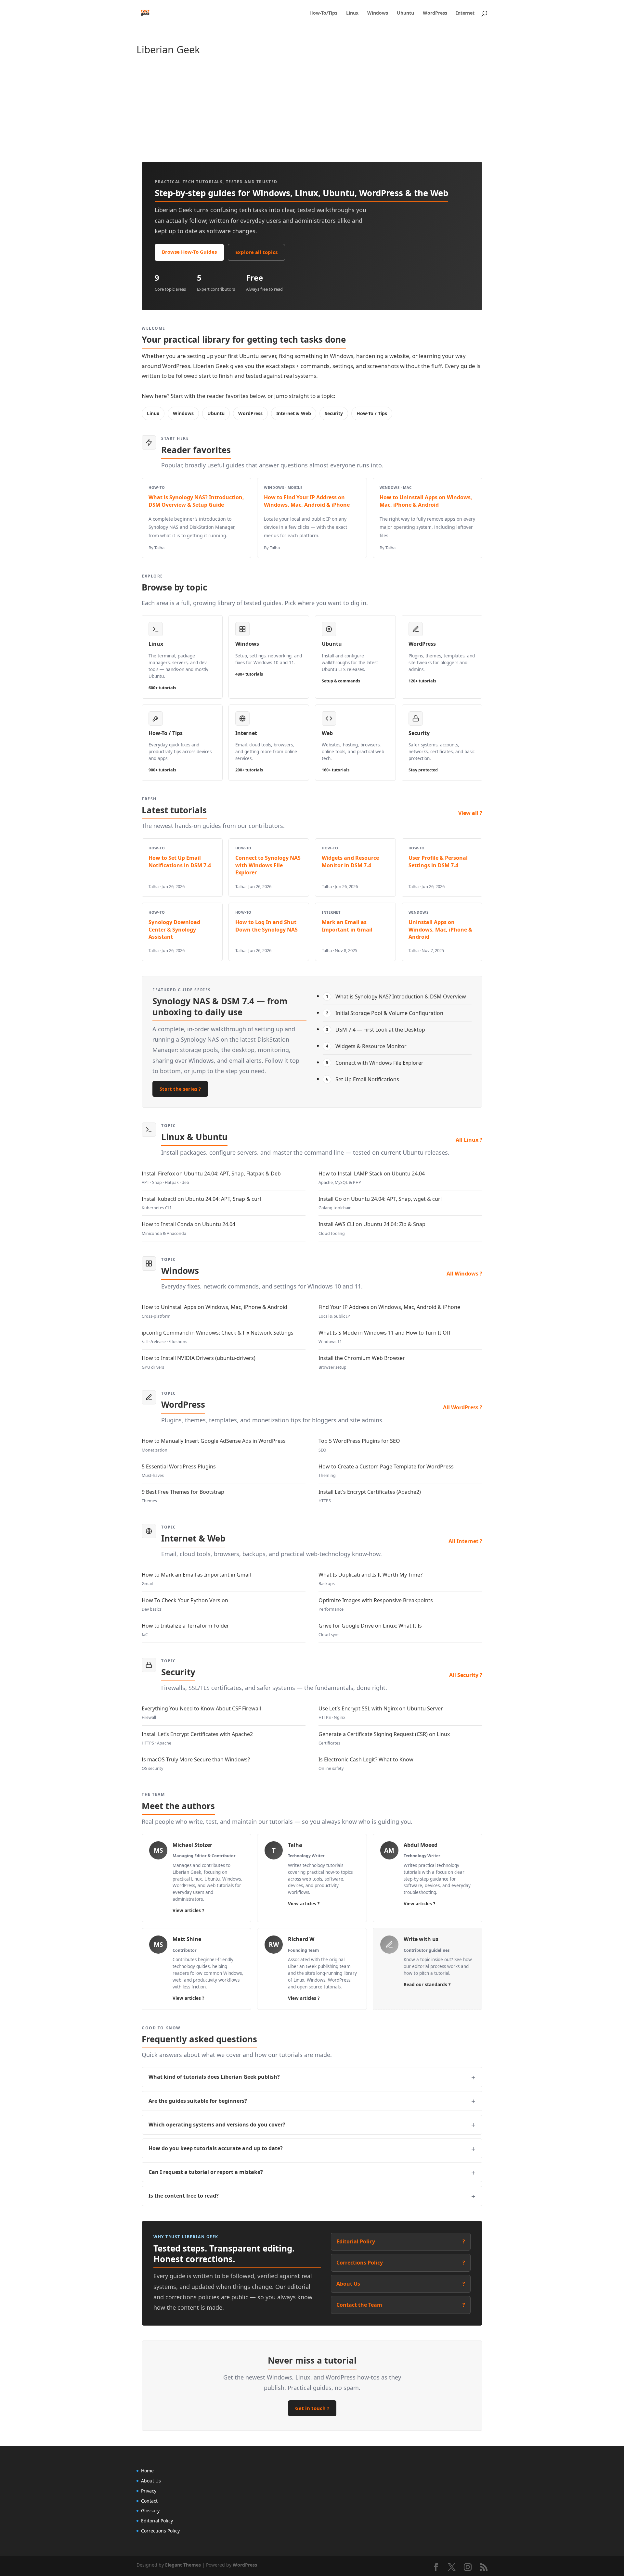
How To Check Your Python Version (185, 1604)
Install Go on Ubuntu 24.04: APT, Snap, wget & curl (380, 1203)
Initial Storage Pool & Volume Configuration (385, 1013)
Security (334, 413)
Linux (352, 13)
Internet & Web (294, 413)
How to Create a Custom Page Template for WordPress (386, 1471)
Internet (465, 13)
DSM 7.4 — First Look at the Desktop (376, 1030)
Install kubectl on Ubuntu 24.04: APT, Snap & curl (201, 1203)
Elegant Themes (183, 2565)
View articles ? (188, 1910)
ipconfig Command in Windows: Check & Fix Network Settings (218, 1337)
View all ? (470, 813)
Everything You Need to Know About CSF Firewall (201, 1713)
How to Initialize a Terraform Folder (185, 1630)
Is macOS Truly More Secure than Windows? (196, 1764)
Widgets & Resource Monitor (366, 1046)
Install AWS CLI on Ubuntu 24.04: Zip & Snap (372, 1228)
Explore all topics (256, 252)
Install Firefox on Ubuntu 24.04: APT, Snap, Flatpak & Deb (211, 1178)
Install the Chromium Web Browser (362, 1362)
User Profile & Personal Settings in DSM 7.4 (438, 861)
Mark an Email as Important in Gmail (347, 926)
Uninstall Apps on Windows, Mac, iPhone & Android (440, 929)
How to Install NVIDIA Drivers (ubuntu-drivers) (199, 1362)
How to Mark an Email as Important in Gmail (196, 1579)
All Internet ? (465, 1541)
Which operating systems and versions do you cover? (217, 2125)
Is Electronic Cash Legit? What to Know (366, 1764)
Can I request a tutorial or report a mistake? (206, 2172)
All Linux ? (469, 1140)
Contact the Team (401, 2305)
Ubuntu (405, 13)
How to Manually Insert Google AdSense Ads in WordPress (214, 1445)
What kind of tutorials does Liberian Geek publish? (214, 2077)
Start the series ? (180, 1089)
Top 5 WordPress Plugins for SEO (359, 1445)
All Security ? (466, 1675)
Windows (378, 13)
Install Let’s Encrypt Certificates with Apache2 (197, 1738)
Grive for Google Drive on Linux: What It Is (370, 1630)
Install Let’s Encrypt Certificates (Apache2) (370, 1496)
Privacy (149, 2491)
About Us (401, 2284)
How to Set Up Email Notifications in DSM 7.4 (180, 861)
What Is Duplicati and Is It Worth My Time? (370, 1579)
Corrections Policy (401, 2263)
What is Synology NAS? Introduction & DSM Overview (396, 996)
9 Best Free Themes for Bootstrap (183, 1496)
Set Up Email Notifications (363, 1079)
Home (147, 2471)
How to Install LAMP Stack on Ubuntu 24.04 (372, 1178)
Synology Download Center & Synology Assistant (174, 929)
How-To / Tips (372, 413)
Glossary (150, 2511)
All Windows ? (464, 1274)
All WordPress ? (463, 1407)
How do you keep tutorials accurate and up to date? (216, 2148)
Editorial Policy (401, 2241)
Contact (149, 2501)
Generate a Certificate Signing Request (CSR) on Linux (384, 1738)
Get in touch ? (312, 2408)
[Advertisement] (331, 110)
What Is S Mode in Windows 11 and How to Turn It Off (384, 1337)
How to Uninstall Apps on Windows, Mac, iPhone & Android (426, 501)
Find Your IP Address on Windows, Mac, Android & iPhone (389, 1311)
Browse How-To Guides (189, 252)
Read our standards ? (427, 1985)
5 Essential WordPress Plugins (179, 1471)
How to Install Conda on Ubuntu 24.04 (188, 1228)
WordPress (435, 13)
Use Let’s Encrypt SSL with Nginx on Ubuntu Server (381, 1713)
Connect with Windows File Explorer (375, 1063)
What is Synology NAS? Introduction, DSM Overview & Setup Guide (196, 501)
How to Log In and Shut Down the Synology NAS (266, 926)
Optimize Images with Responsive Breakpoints (376, 1604)
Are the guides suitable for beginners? (198, 2101)
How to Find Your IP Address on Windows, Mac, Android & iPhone (307, 501)
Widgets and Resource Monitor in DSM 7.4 (350, 861)
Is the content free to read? (184, 2196)
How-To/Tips (323, 13)
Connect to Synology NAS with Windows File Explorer (268, 865)
